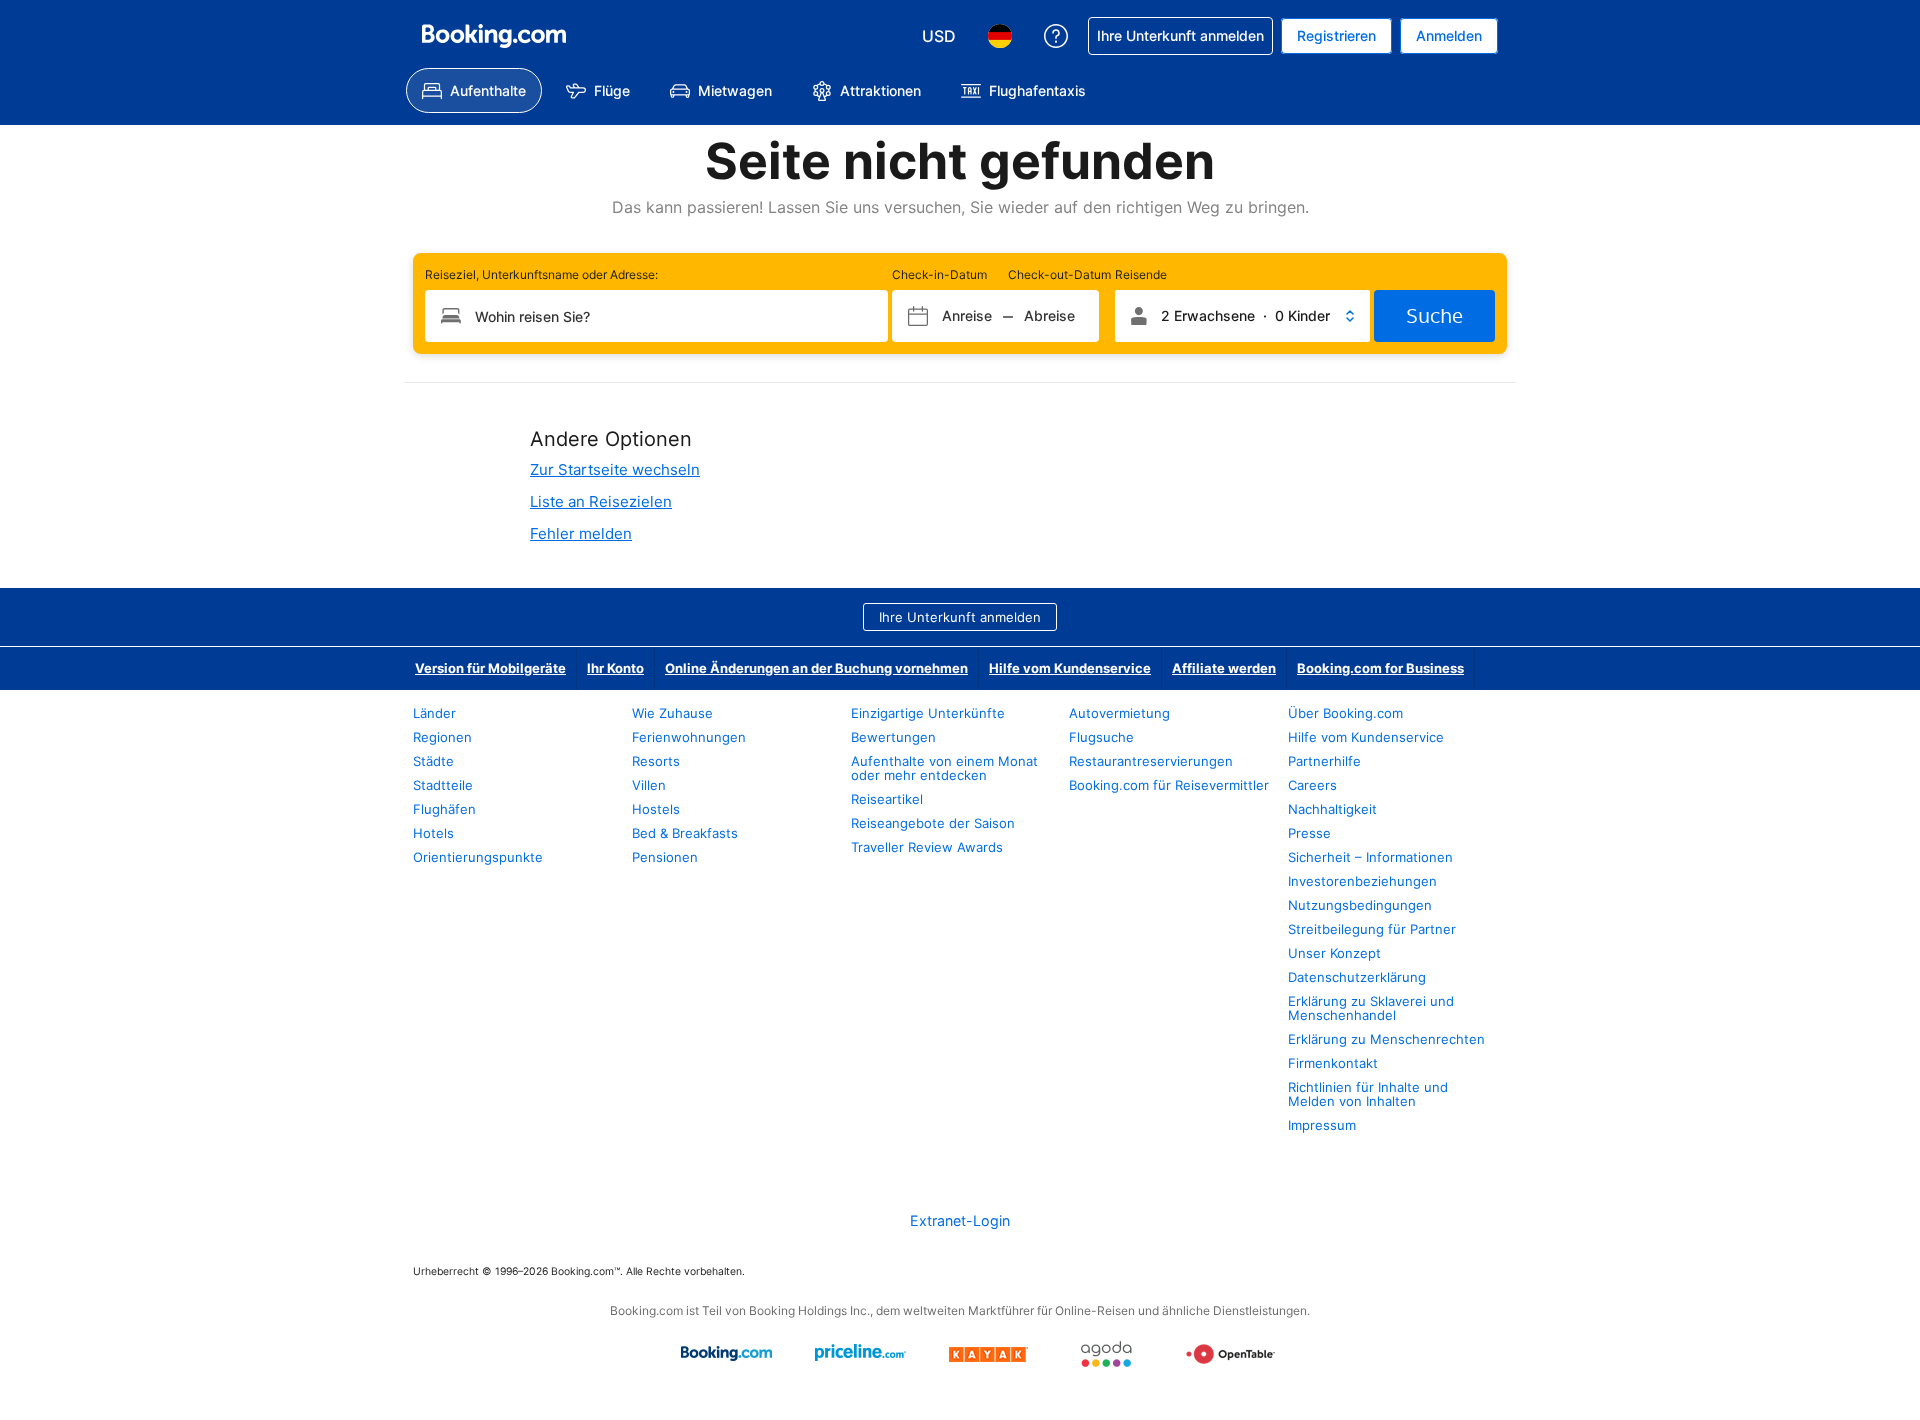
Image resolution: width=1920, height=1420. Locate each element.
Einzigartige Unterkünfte (928, 713)
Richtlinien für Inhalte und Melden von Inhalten (1368, 1094)
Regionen (442, 737)
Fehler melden (581, 533)
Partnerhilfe (1324, 761)
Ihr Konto (615, 668)
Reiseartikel (887, 799)
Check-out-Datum (1059, 274)
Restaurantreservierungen (1151, 761)
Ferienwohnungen (689, 737)
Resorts (656, 761)
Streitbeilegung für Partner (1372, 929)
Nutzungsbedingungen (1360, 905)
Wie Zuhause (672, 713)
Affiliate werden (1224, 668)
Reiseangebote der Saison (933, 823)
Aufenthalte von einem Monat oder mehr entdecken (944, 768)
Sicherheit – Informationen (1370, 857)
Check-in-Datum (939, 274)
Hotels (433, 833)
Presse (1309, 833)
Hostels (656, 809)
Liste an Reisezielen (601, 501)
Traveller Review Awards (927, 847)
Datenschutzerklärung (1357, 977)
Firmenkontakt (1333, 1063)
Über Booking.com (1345, 713)
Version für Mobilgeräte (490, 668)
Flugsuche (1101, 737)
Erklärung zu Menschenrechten (1386, 1039)
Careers (1312, 785)
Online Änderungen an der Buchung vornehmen (816, 668)
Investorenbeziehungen (1362, 881)
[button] (1242, 316)
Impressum (1322, 1125)
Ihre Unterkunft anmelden (960, 617)
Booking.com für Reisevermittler (1169, 785)
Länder (434, 713)
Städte (433, 761)
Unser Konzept (1334, 953)
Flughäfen (444, 809)
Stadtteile (443, 785)
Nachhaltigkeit (1332, 809)
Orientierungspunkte (478, 857)
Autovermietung (1119, 713)
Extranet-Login (960, 1220)
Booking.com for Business (1380, 668)
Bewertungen (893, 737)
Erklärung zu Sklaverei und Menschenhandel (1371, 1008)
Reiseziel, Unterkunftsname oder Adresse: (541, 274)
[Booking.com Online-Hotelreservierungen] (494, 36)
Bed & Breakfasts (685, 833)
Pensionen (665, 857)
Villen (649, 785)
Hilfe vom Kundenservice (1070, 668)
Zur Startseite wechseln (615, 469)
